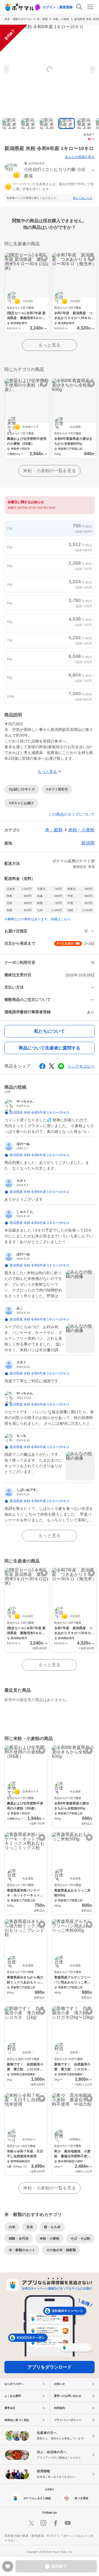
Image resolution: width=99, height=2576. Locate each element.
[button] (50, 171)
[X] (31, 2523)
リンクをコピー (81, 1066)
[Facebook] (56, 2523)
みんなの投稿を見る (80, 157)
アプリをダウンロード (50, 2367)
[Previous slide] (7, 69)
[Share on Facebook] (42, 1066)
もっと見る (50, 345)
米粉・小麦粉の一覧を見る (50, 471)
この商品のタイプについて (71, 814)
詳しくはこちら (83, 198)
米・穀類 (42, 19)
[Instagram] (43, 2523)
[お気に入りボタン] (44, 258)
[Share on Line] (61, 1066)
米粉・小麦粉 (61, 19)
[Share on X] (52, 1066)
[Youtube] (68, 2523)
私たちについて (50, 1031)
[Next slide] (92, 69)
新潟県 (88, 843)
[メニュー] (90, 7)
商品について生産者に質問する (50, 1048)
